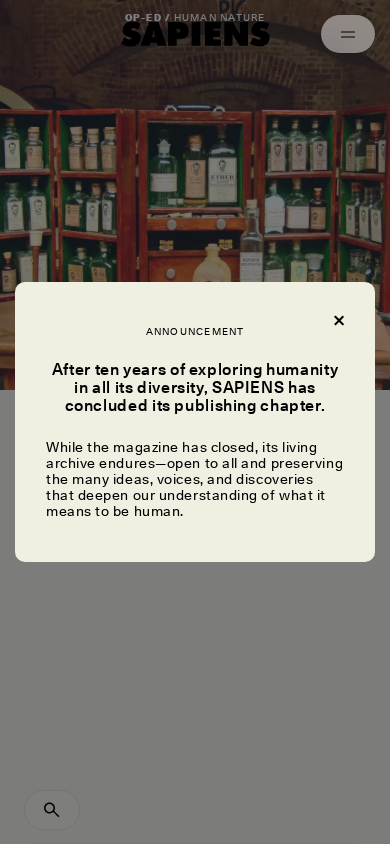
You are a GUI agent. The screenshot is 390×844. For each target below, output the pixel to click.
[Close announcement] (338, 319)
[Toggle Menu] (348, 34)
